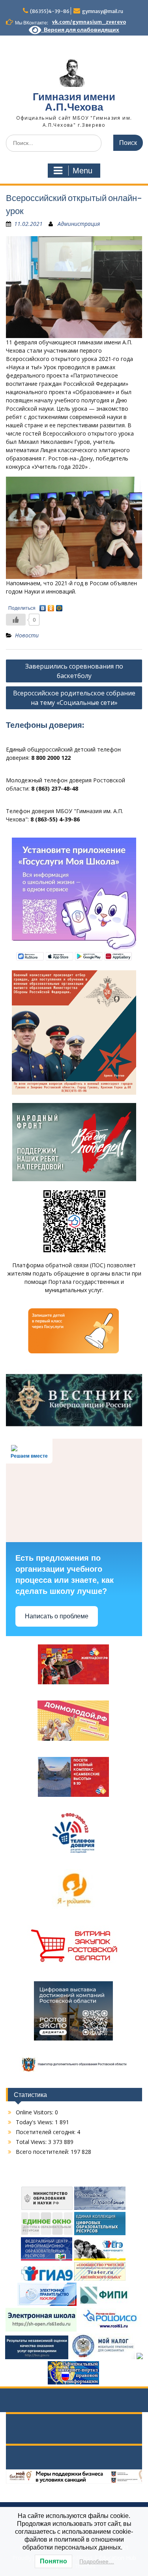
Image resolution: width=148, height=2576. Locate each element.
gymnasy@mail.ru (103, 11)
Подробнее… (97, 2561)
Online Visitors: (35, 2112)
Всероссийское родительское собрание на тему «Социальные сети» (74, 698)
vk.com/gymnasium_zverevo (89, 22)
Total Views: (32, 2142)
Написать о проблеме (57, 1616)
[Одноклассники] (51, 606)
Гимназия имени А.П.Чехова (74, 102)
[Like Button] (16, 620)
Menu (82, 171)
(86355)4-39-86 (50, 11)
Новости (27, 635)
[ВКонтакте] (43, 606)
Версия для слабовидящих (80, 30)
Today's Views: (35, 2122)
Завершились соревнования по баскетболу (74, 671)
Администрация (79, 224)
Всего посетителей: (43, 2152)
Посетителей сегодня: (46, 2132)
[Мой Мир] (59, 606)
